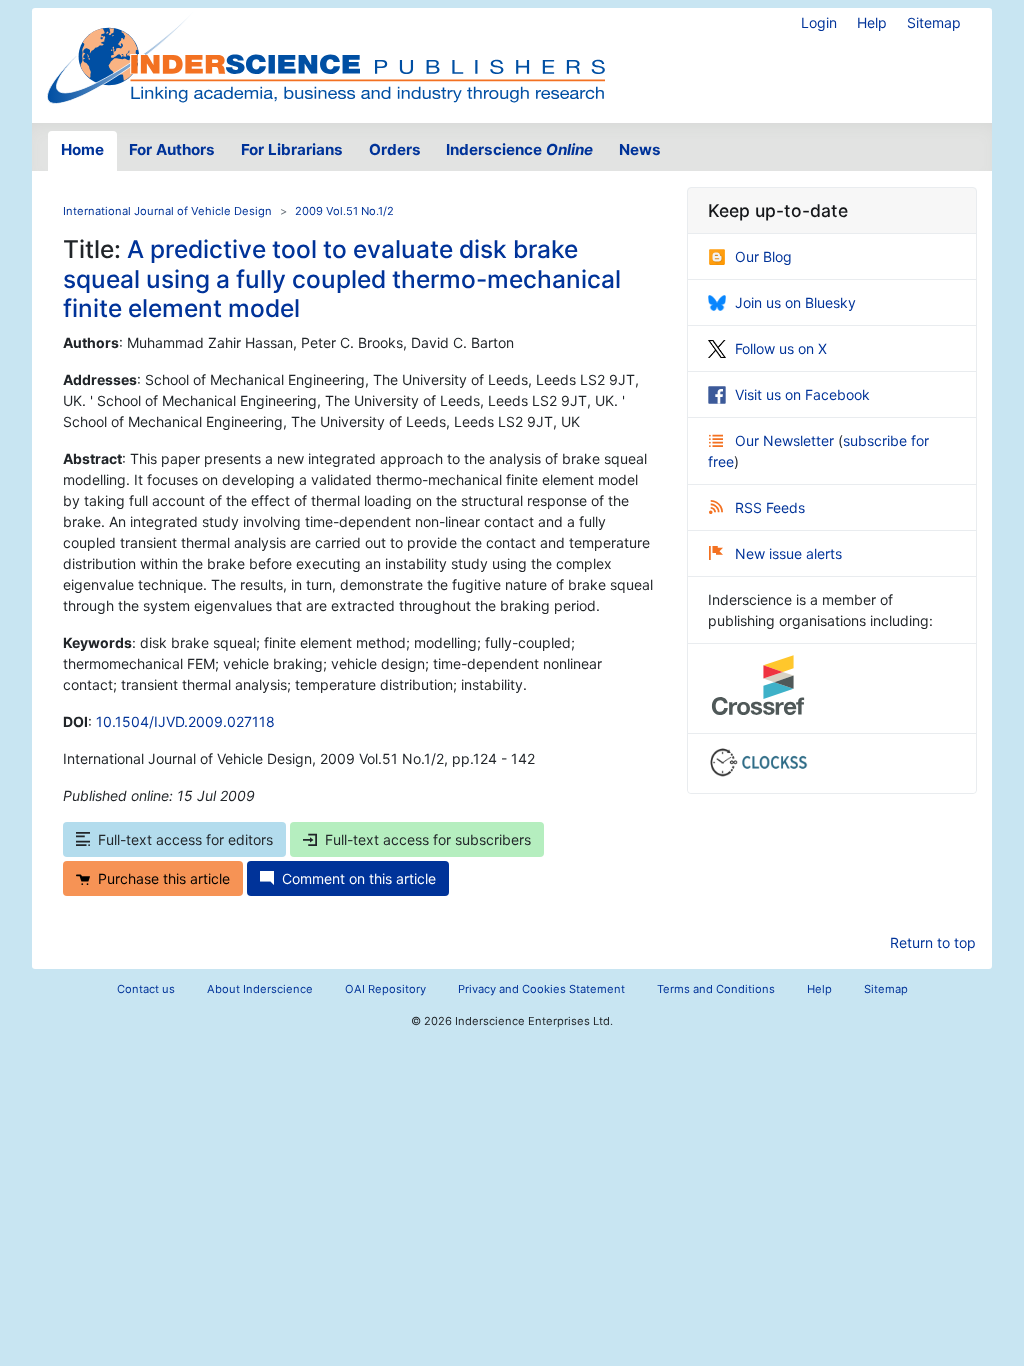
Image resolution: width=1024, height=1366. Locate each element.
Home (82, 149)
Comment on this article (359, 878)
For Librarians (292, 149)
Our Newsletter (786, 440)
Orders (395, 149)
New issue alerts (788, 553)
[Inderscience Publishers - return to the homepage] (326, 57)
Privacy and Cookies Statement (541, 989)
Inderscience (519, 149)
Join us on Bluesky (795, 302)
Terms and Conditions (716, 989)
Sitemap (934, 22)
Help (872, 22)
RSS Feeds (770, 507)
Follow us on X (781, 348)
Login (819, 22)
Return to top (933, 942)
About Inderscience (260, 989)
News (640, 149)
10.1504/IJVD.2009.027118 (185, 721)
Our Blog (763, 256)
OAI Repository (385, 989)
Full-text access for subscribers (428, 839)
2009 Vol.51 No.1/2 (344, 211)
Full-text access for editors (185, 839)
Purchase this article (164, 878)
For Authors (172, 149)
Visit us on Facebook (802, 394)
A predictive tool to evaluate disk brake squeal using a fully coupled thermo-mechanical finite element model (342, 278)
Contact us (146, 989)
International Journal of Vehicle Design (167, 211)
